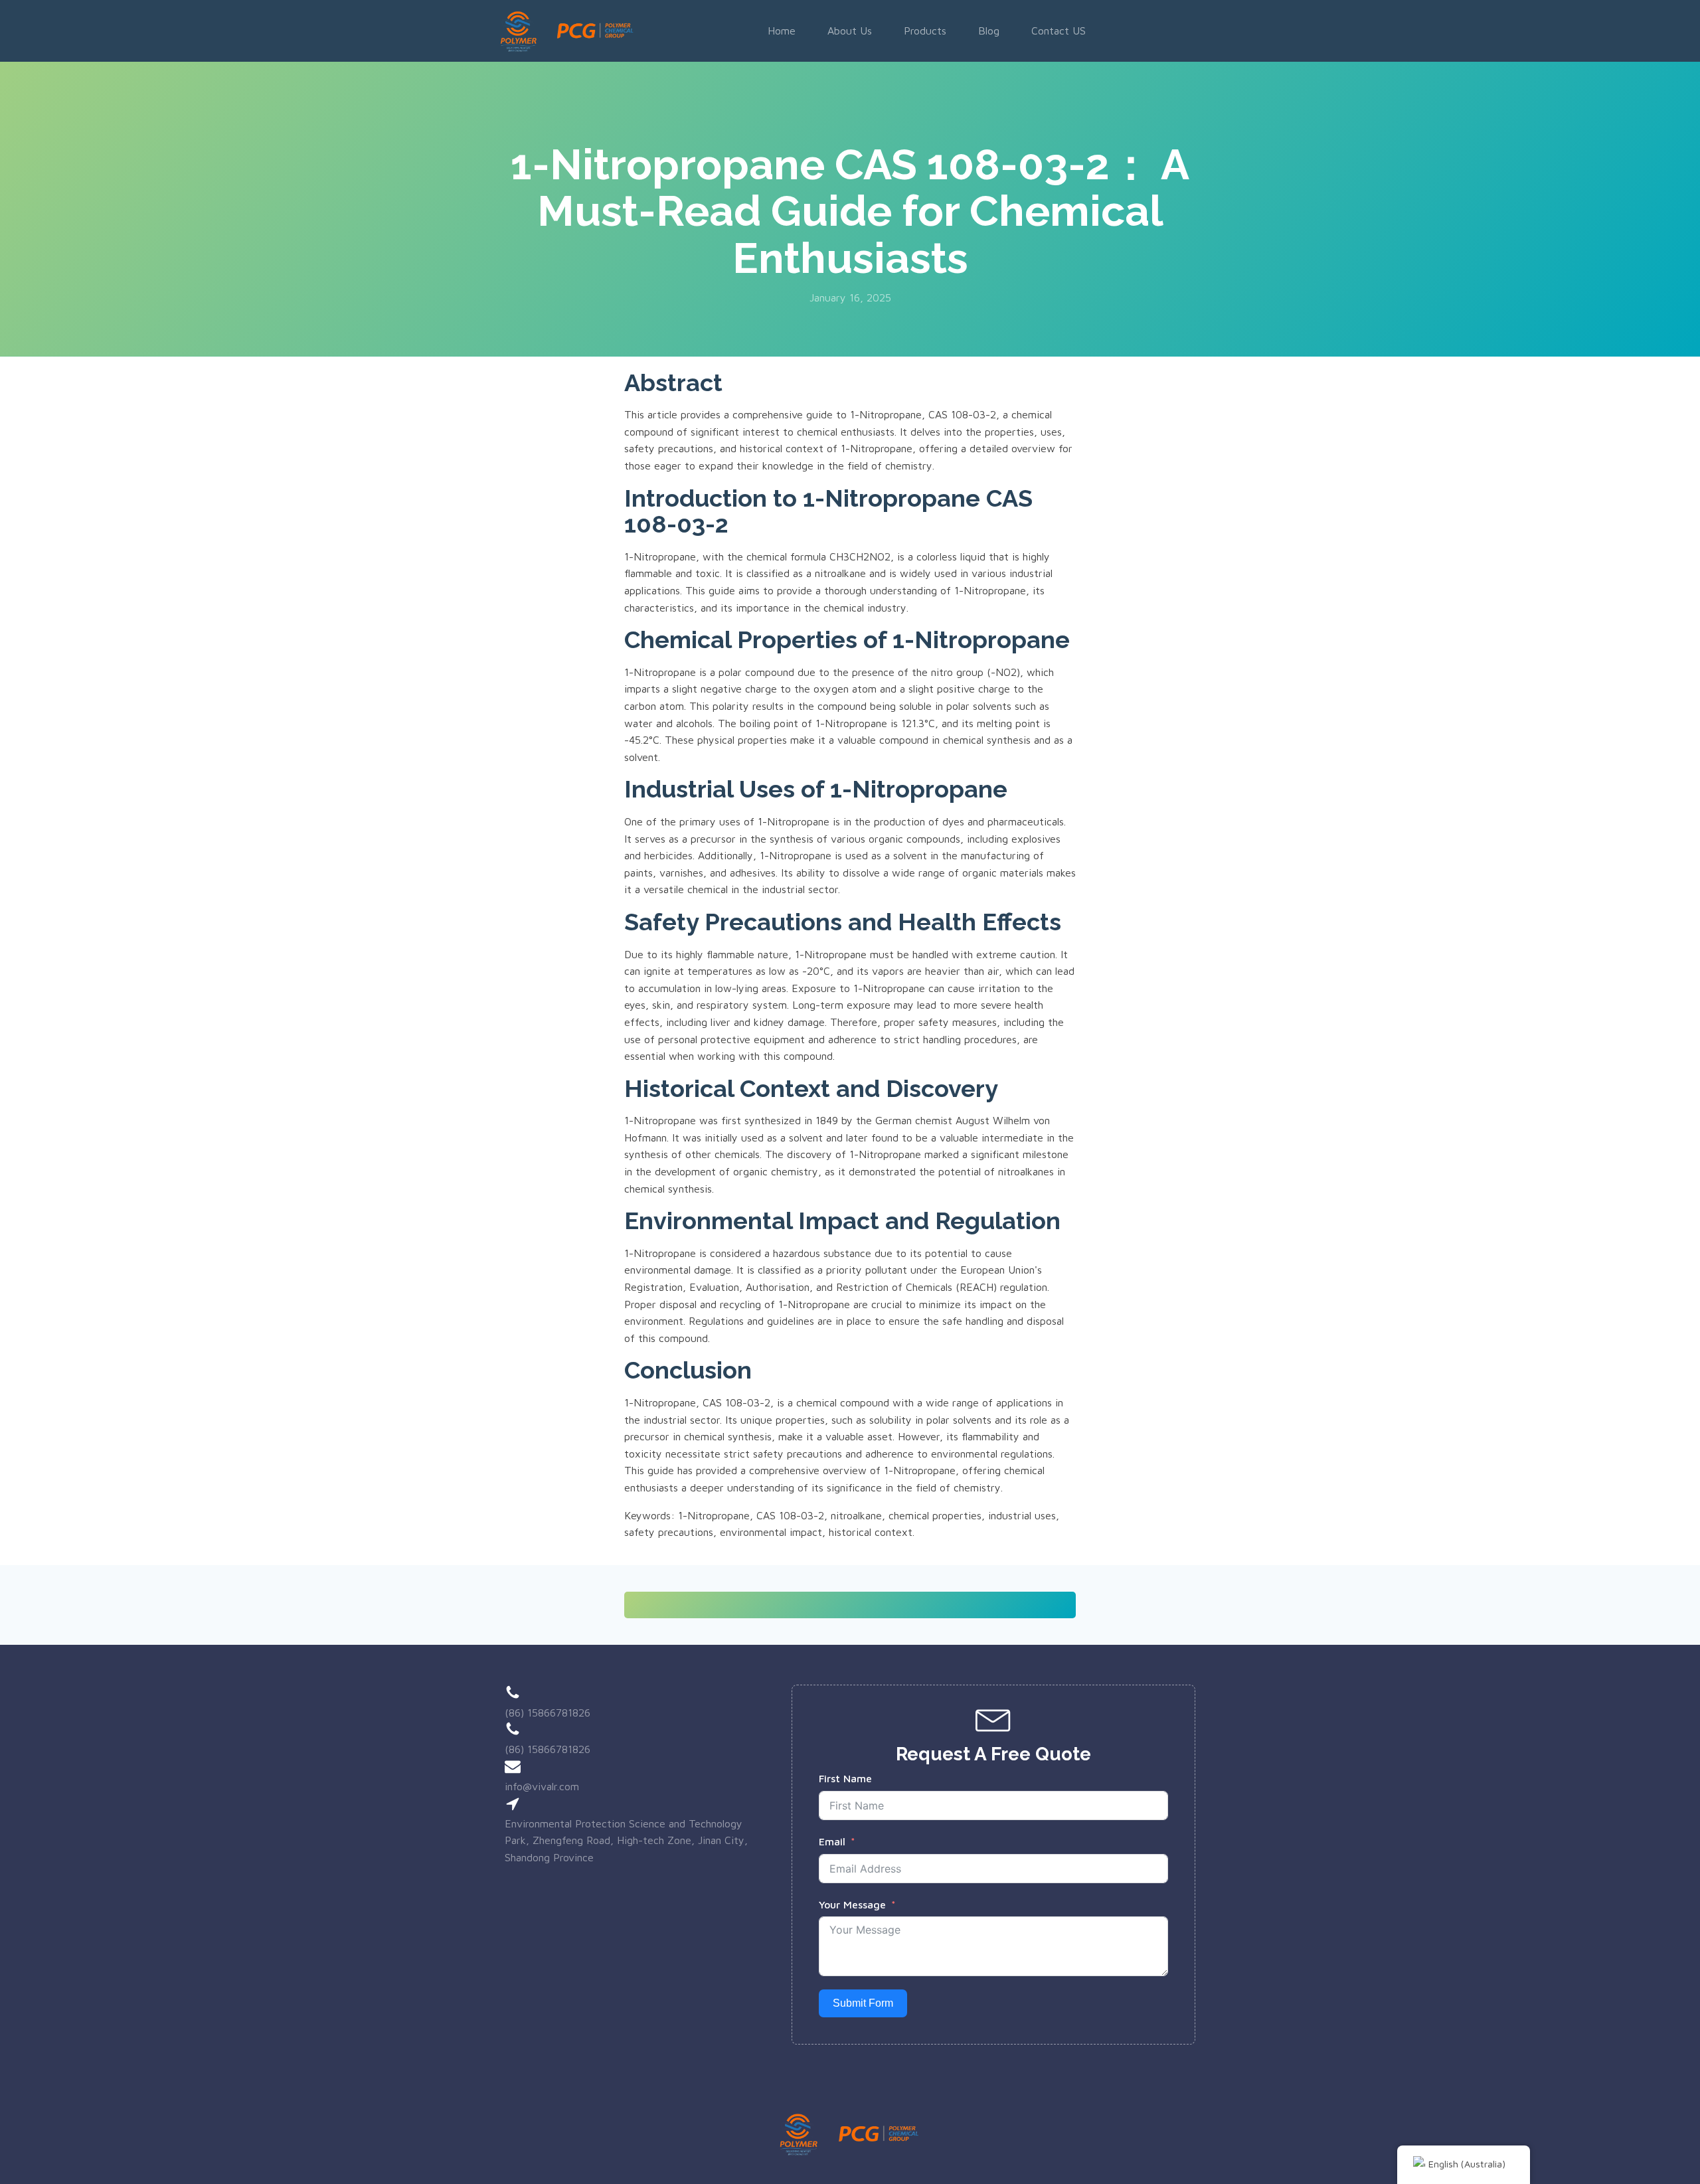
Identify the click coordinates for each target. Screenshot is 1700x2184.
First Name (845, 1778)
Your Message (852, 1904)
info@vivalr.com (542, 1786)
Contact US (1059, 31)
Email (832, 1841)
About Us (850, 31)
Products (925, 31)
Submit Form (863, 2003)
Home (782, 31)
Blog (989, 31)
